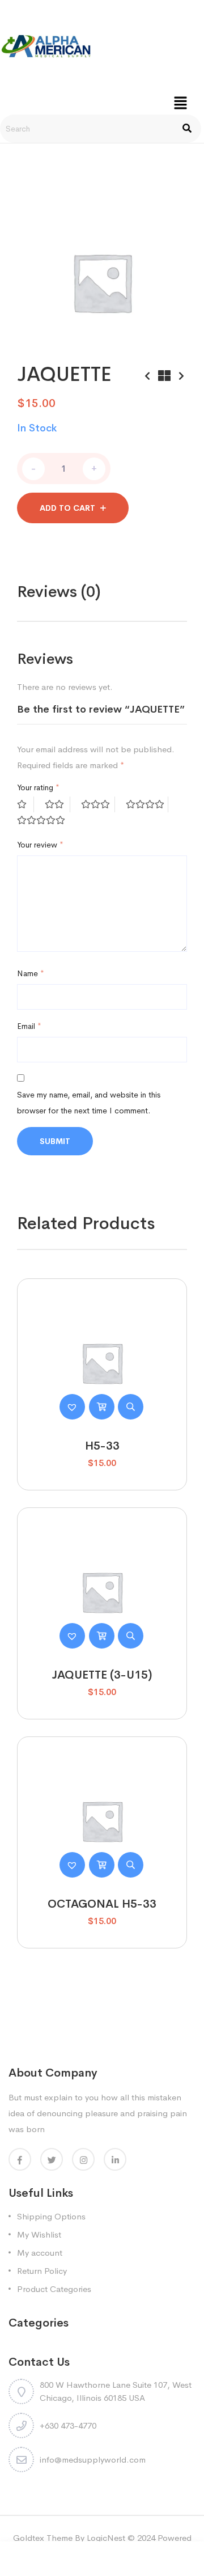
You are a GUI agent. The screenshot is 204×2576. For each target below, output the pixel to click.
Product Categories (54, 2289)
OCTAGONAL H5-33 (102, 1904)
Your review (40, 845)
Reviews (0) (59, 592)
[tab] (59, 592)
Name (31, 973)
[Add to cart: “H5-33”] (102, 1407)
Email (29, 1026)
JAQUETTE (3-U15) (102, 1675)
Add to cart (67, 508)
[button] (180, 103)
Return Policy (42, 2271)
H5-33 (102, 1446)
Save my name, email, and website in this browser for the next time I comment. (89, 1103)
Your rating (38, 787)
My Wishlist (39, 2234)
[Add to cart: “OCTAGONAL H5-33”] (102, 1865)
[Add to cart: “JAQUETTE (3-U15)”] (102, 1636)
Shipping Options (51, 2216)
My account (40, 2253)
